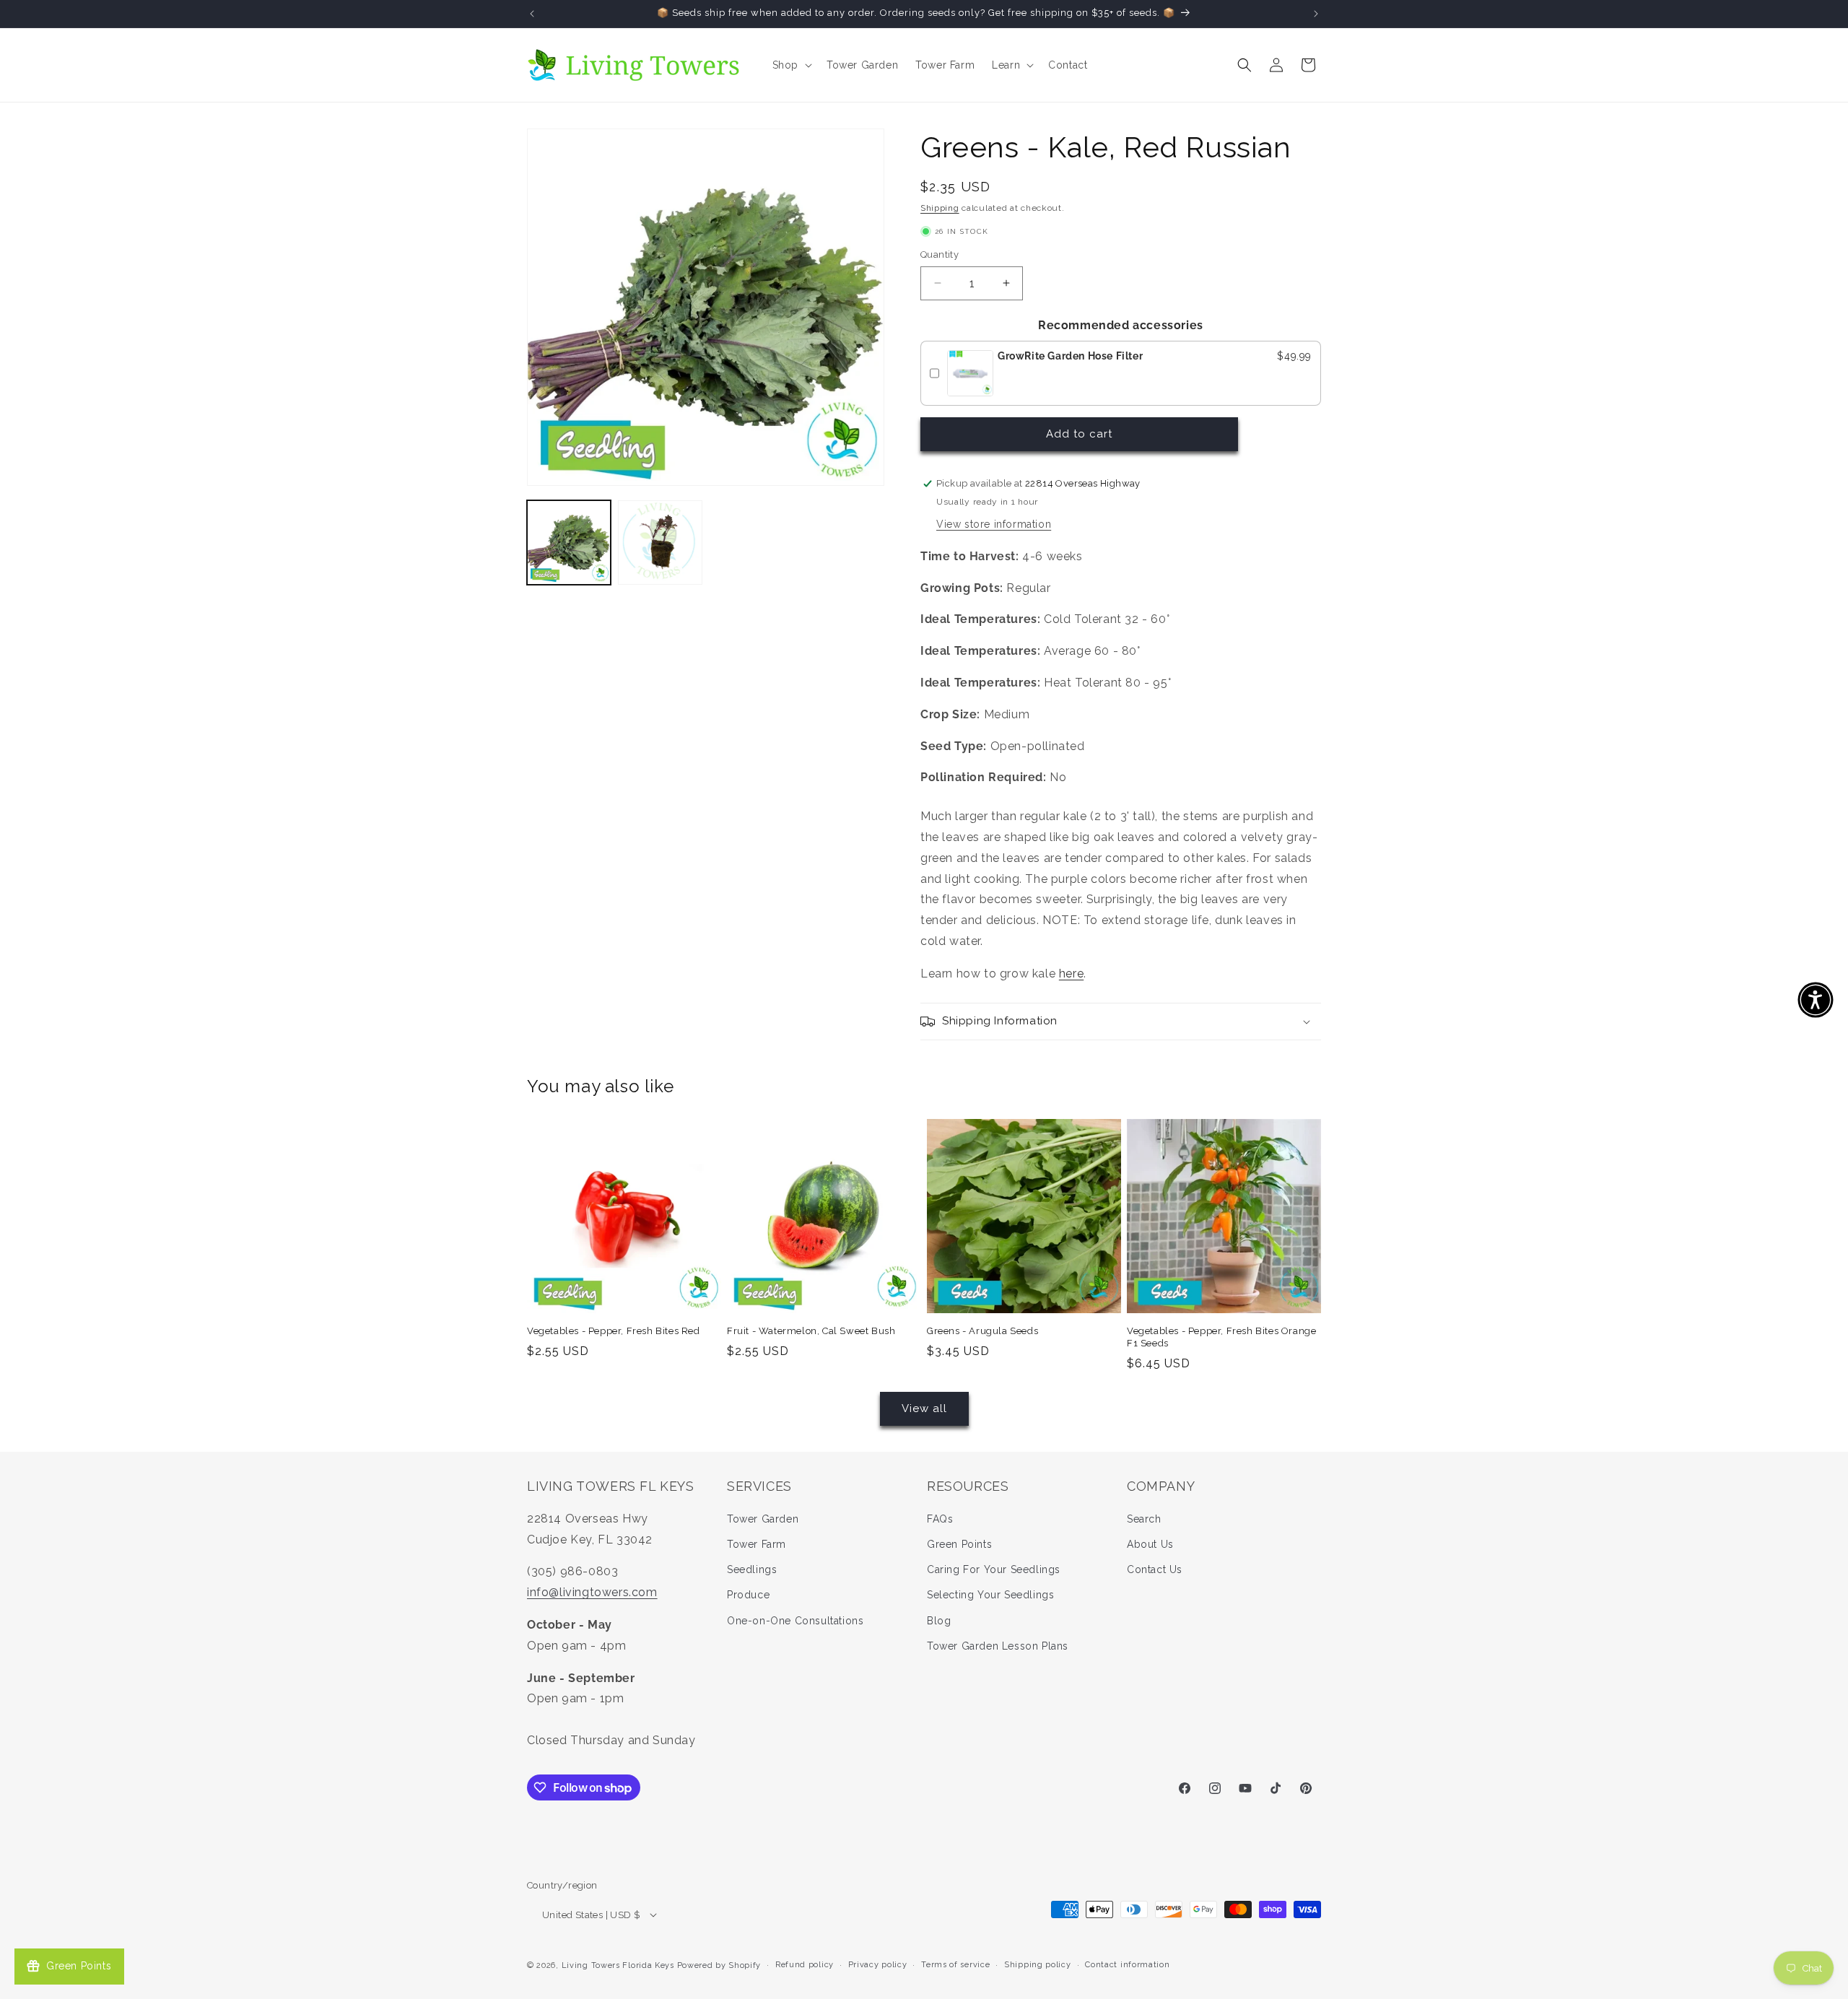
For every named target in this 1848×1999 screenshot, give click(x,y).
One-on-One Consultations (795, 1621)
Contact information (1127, 1965)
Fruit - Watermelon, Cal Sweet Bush (811, 1331)
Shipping (940, 208)
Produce (748, 1595)
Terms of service (955, 1965)
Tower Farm (757, 1544)
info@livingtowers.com (592, 1592)
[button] (791, 65)
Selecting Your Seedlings (990, 1595)
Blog (939, 1621)
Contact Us (1155, 1569)
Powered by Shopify (719, 1965)
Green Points (959, 1544)
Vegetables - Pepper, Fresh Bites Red (614, 1331)
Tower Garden (763, 1519)
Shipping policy (1038, 1965)
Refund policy (805, 1965)
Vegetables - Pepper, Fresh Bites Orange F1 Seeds (1221, 1337)
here (1071, 974)
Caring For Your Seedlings (994, 1569)
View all (924, 1408)
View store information (994, 524)
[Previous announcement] (532, 14)
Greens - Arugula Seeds (982, 1331)
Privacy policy (878, 1965)
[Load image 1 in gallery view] (569, 542)
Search (1144, 1519)
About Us (1150, 1544)
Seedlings (752, 1569)
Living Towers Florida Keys (618, 1965)
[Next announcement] (1316, 14)
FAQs (940, 1519)
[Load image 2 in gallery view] (660, 542)
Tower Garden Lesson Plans (998, 1646)
